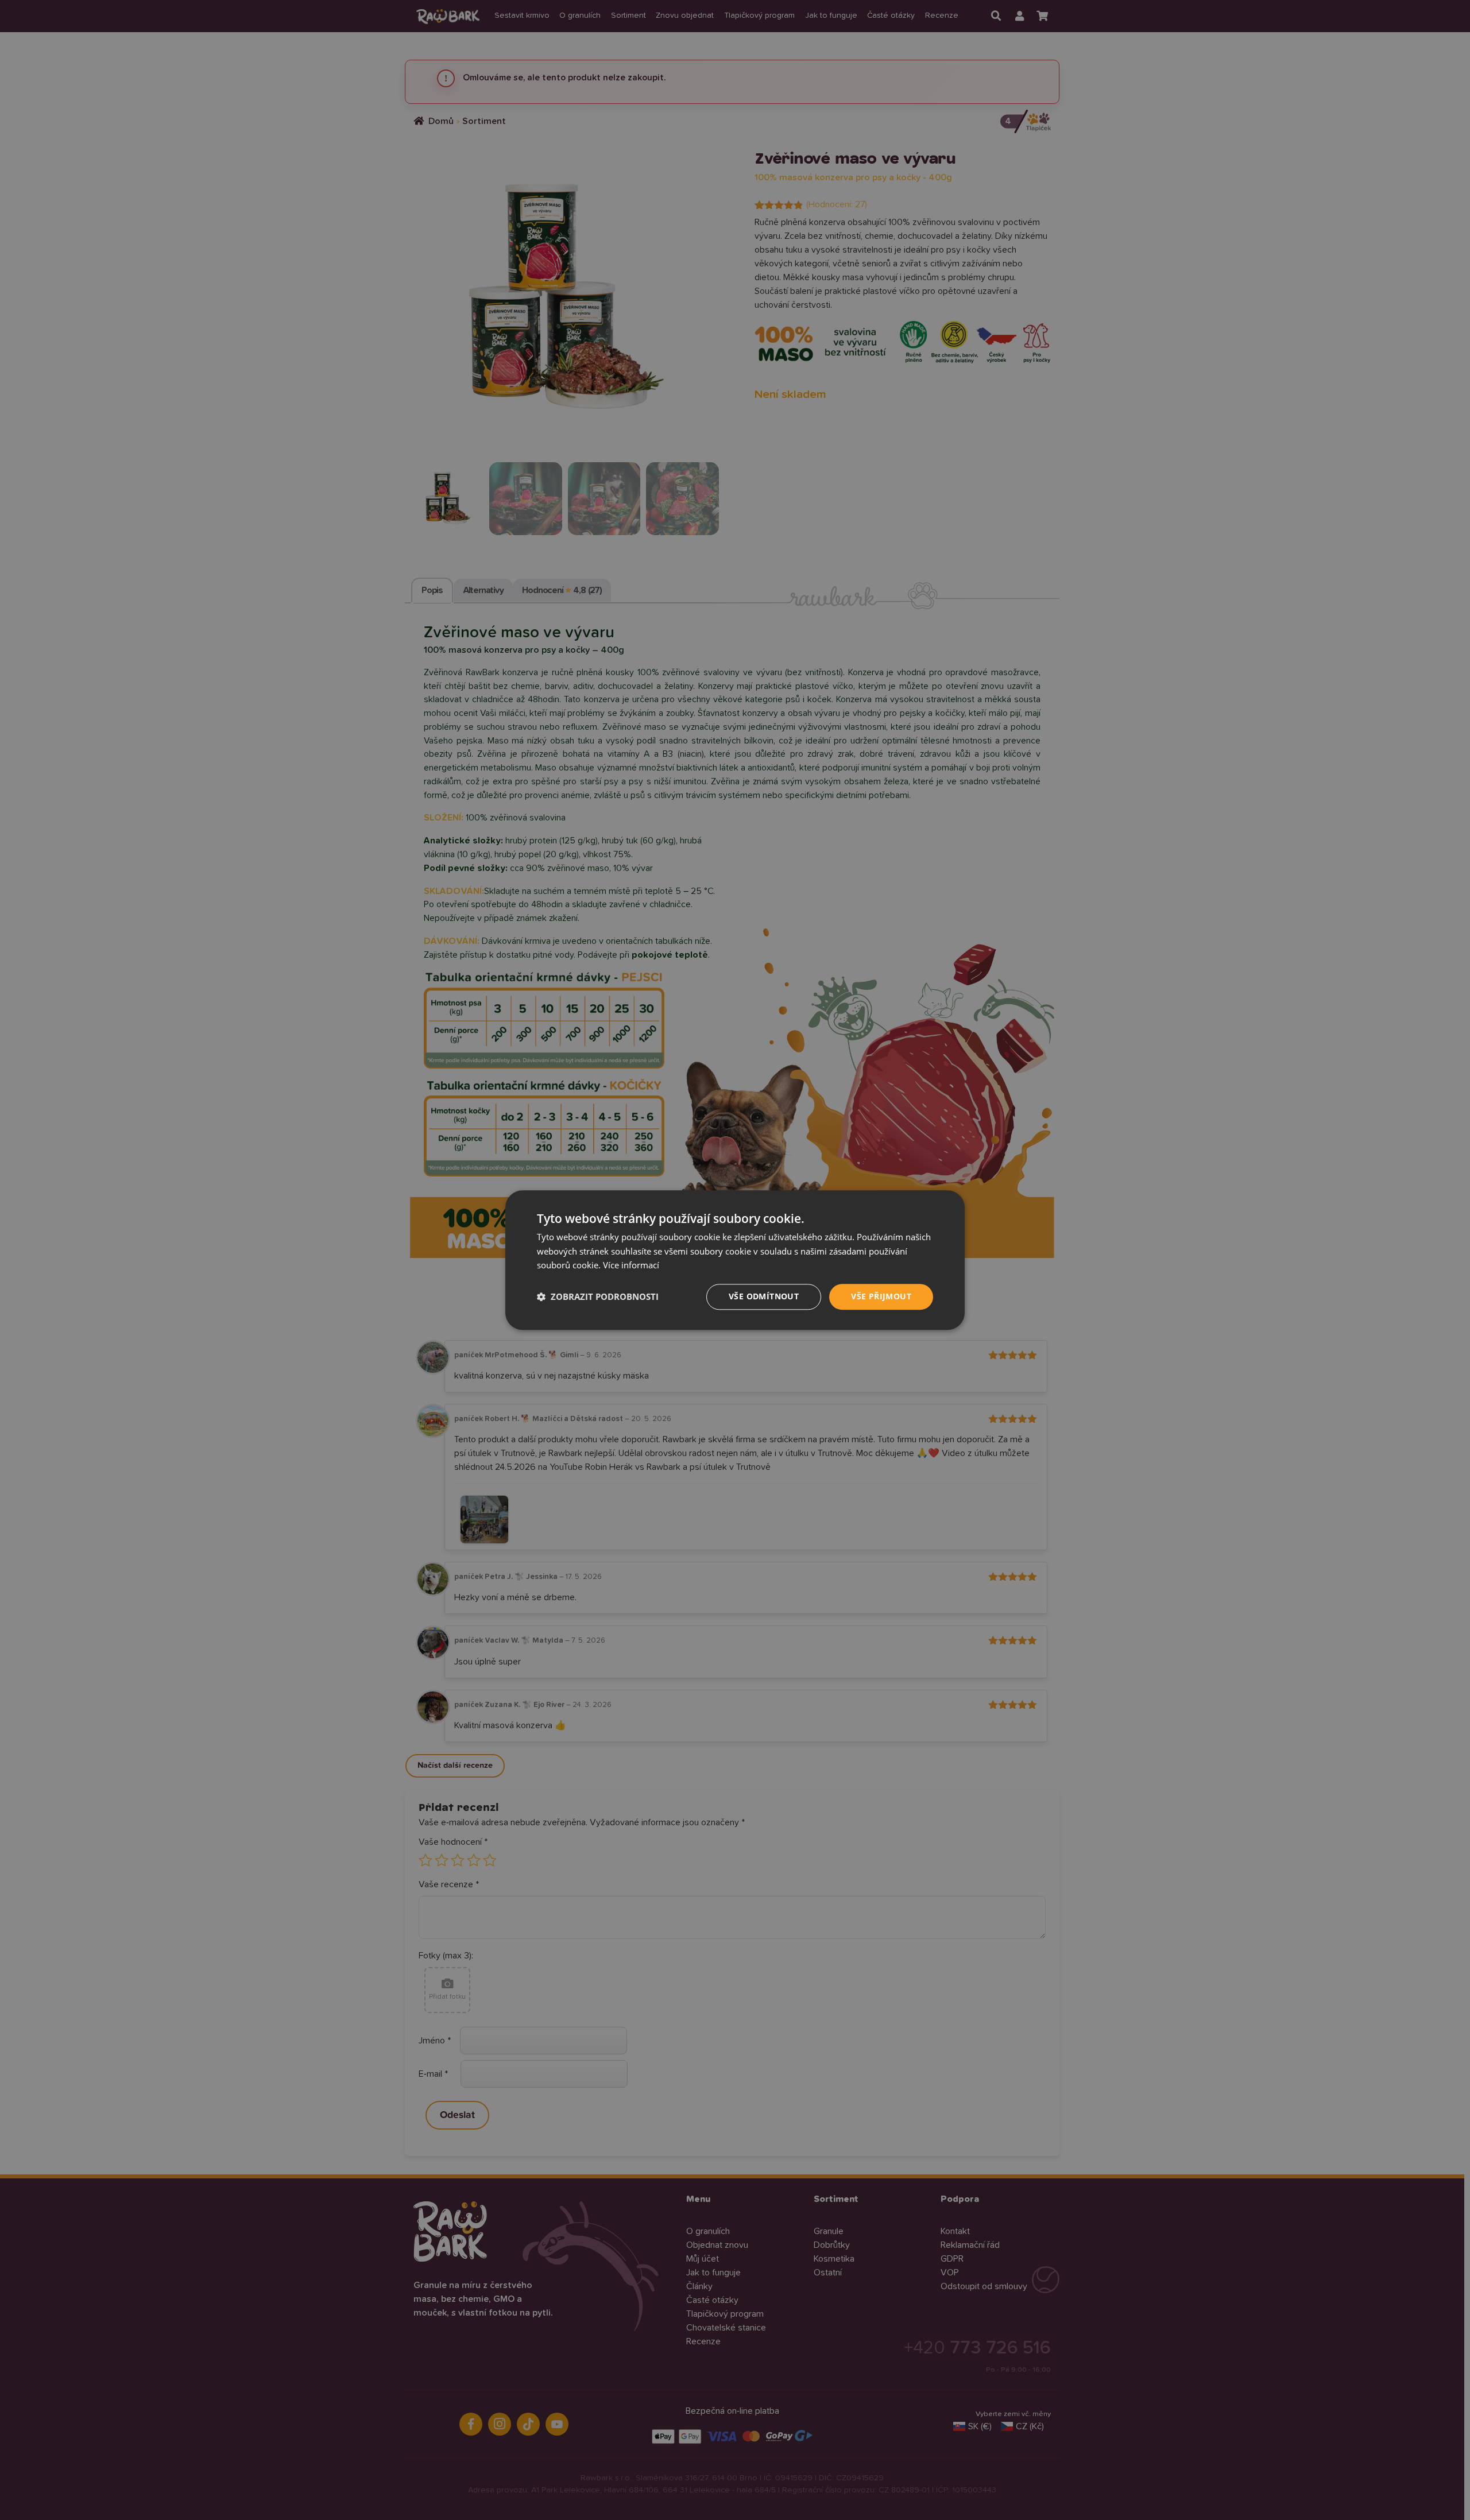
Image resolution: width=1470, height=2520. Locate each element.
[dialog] (735, 1260)
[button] (598, 1297)
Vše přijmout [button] (881, 1296)
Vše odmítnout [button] (764, 1296)
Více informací (631, 1265)
